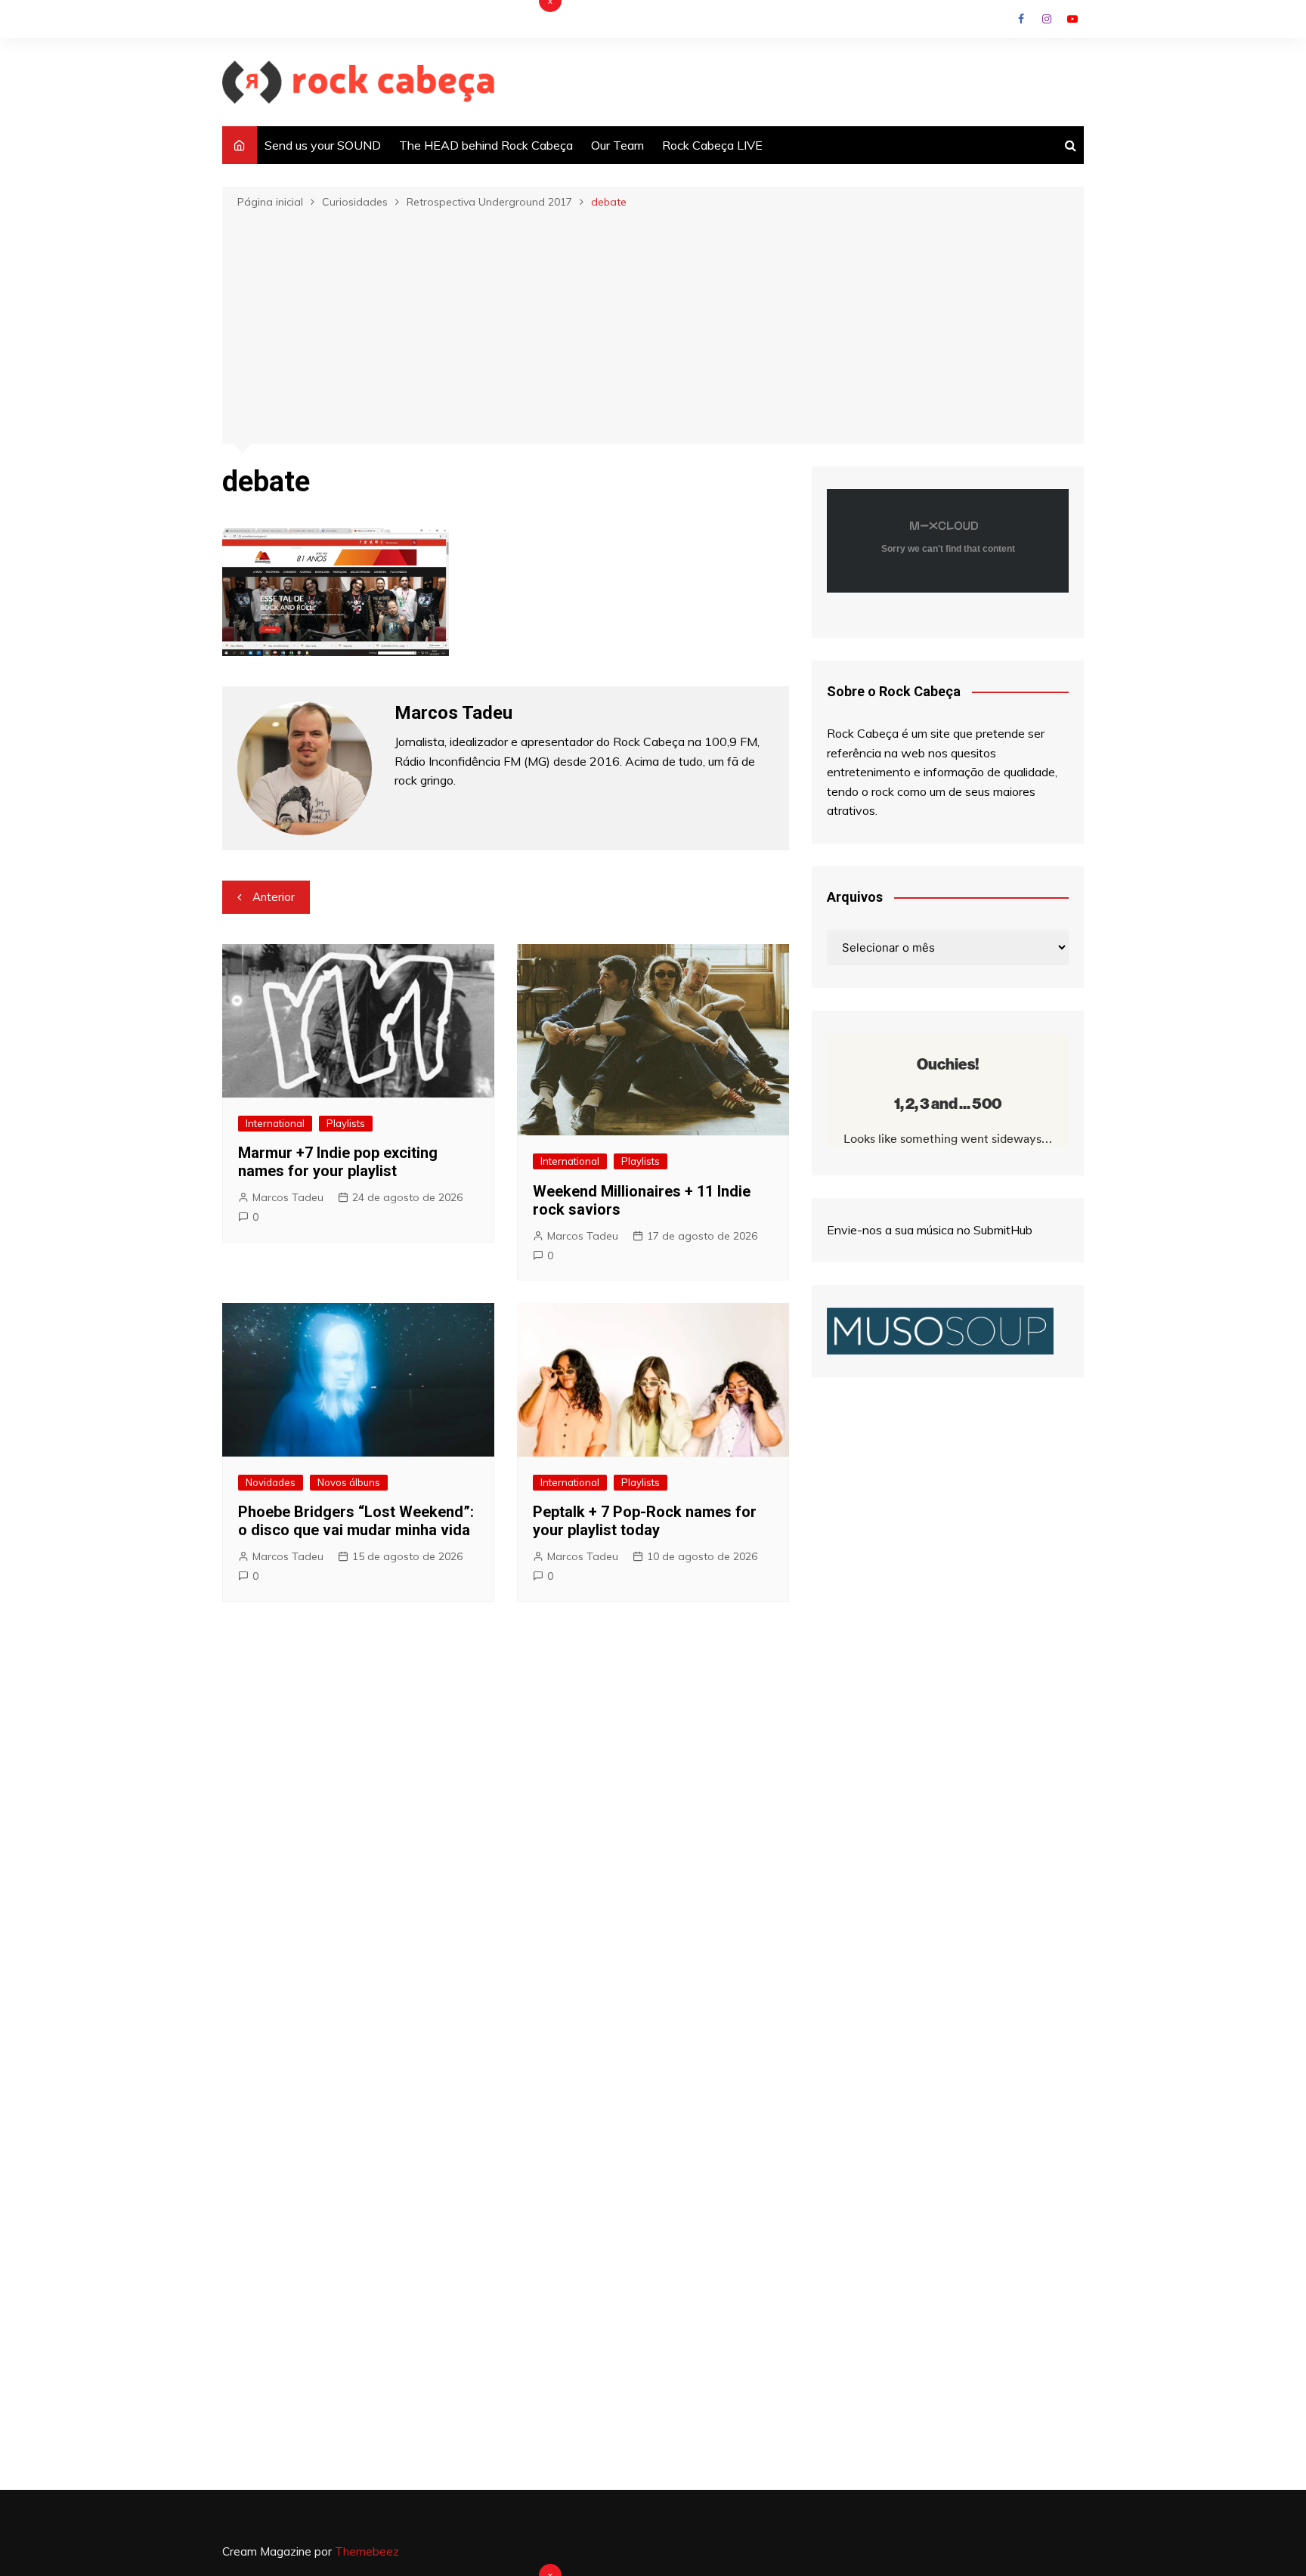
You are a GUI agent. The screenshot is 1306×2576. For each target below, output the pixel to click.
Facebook (1021, 19)
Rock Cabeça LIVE (712, 145)
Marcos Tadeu (288, 1197)
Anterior (274, 897)
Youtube (1072, 19)
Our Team (617, 145)
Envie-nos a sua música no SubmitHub (930, 1230)
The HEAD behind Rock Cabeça (486, 145)
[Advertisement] (653, 325)
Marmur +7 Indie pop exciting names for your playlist (338, 1162)
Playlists (346, 1123)
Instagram (1047, 19)
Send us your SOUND (323, 145)
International (275, 1123)
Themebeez (367, 2551)
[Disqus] (506, 1840)
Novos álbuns (349, 1482)
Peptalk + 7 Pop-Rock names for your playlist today (645, 1521)
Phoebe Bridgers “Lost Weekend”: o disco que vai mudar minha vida (356, 1521)
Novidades (271, 1482)
